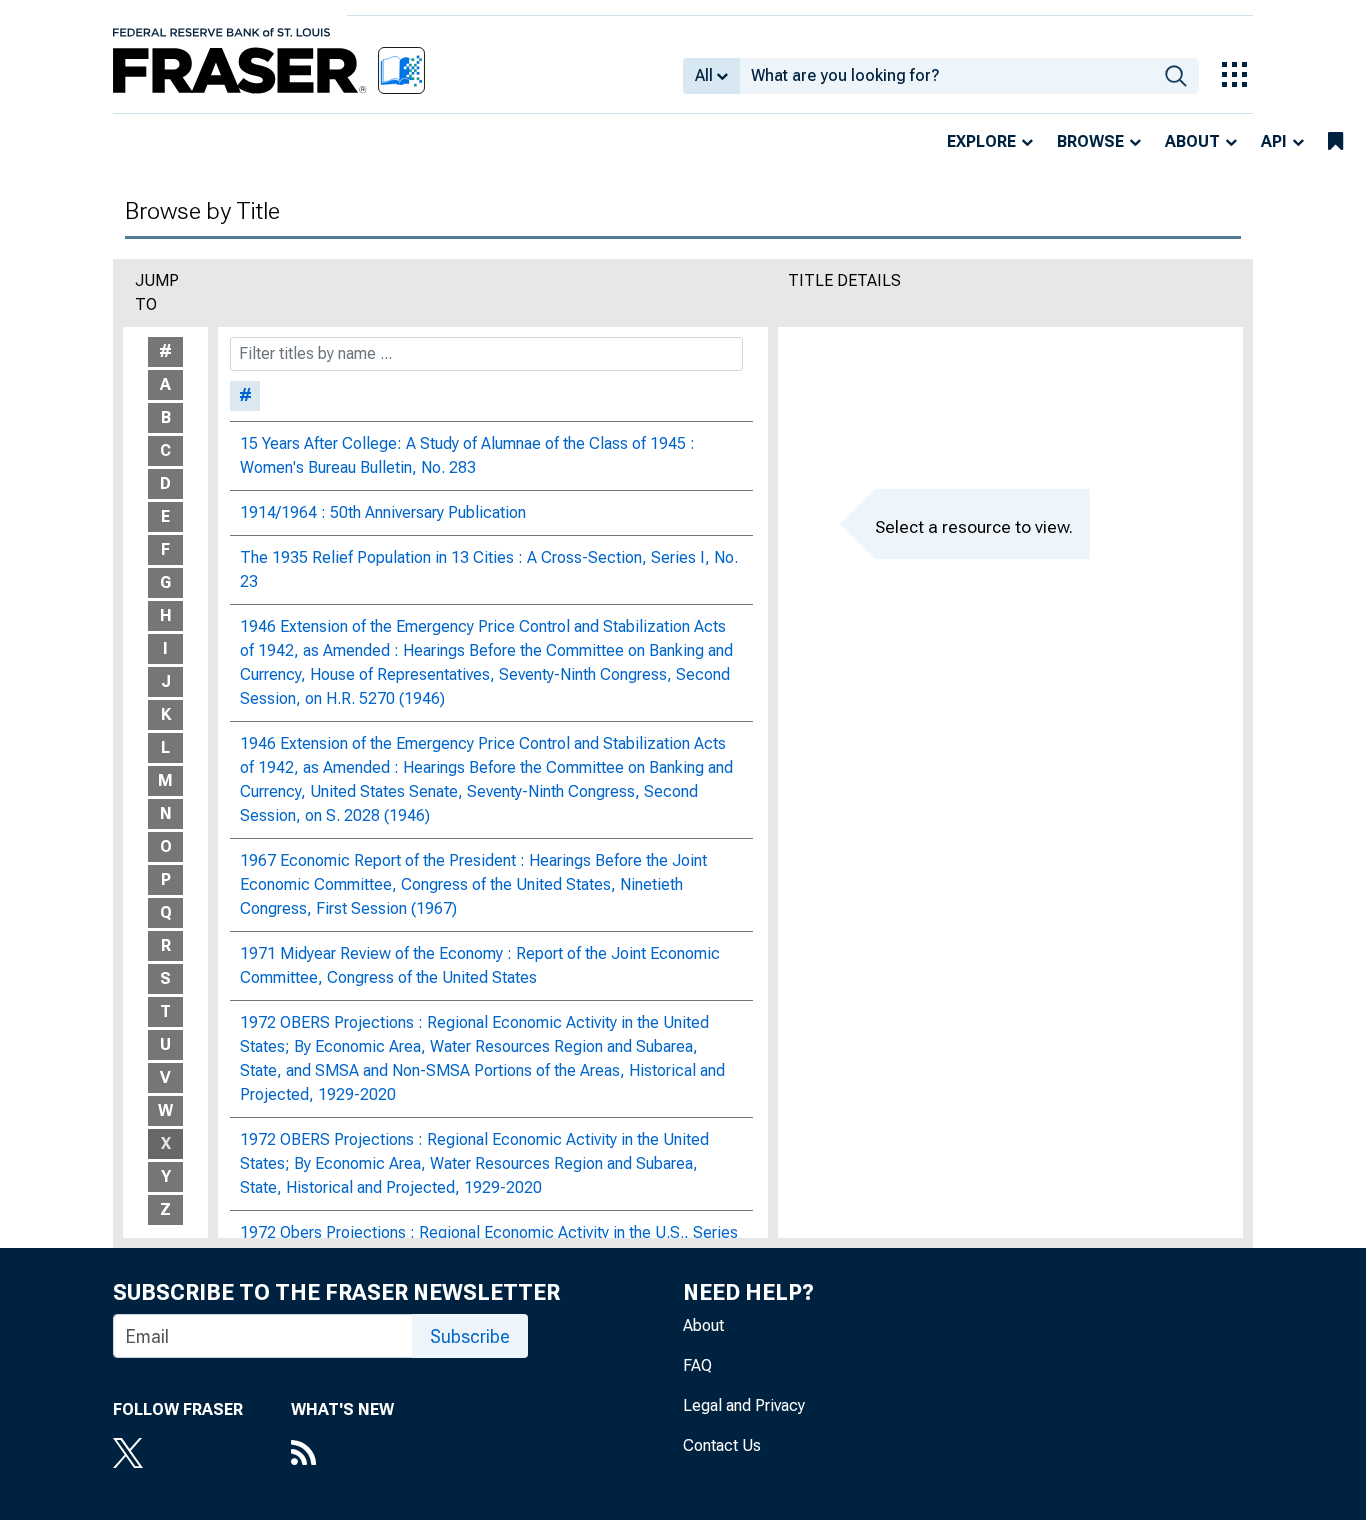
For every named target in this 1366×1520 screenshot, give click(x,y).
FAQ (697, 1365)
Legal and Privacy (744, 1405)
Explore (981, 141)
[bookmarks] (1335, 142)
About (1192, 141)
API (1274, 141)
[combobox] (946, 76)
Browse (1090, 141)
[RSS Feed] (342, 1455)
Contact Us (722, 1445)
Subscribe (470, 1336)
